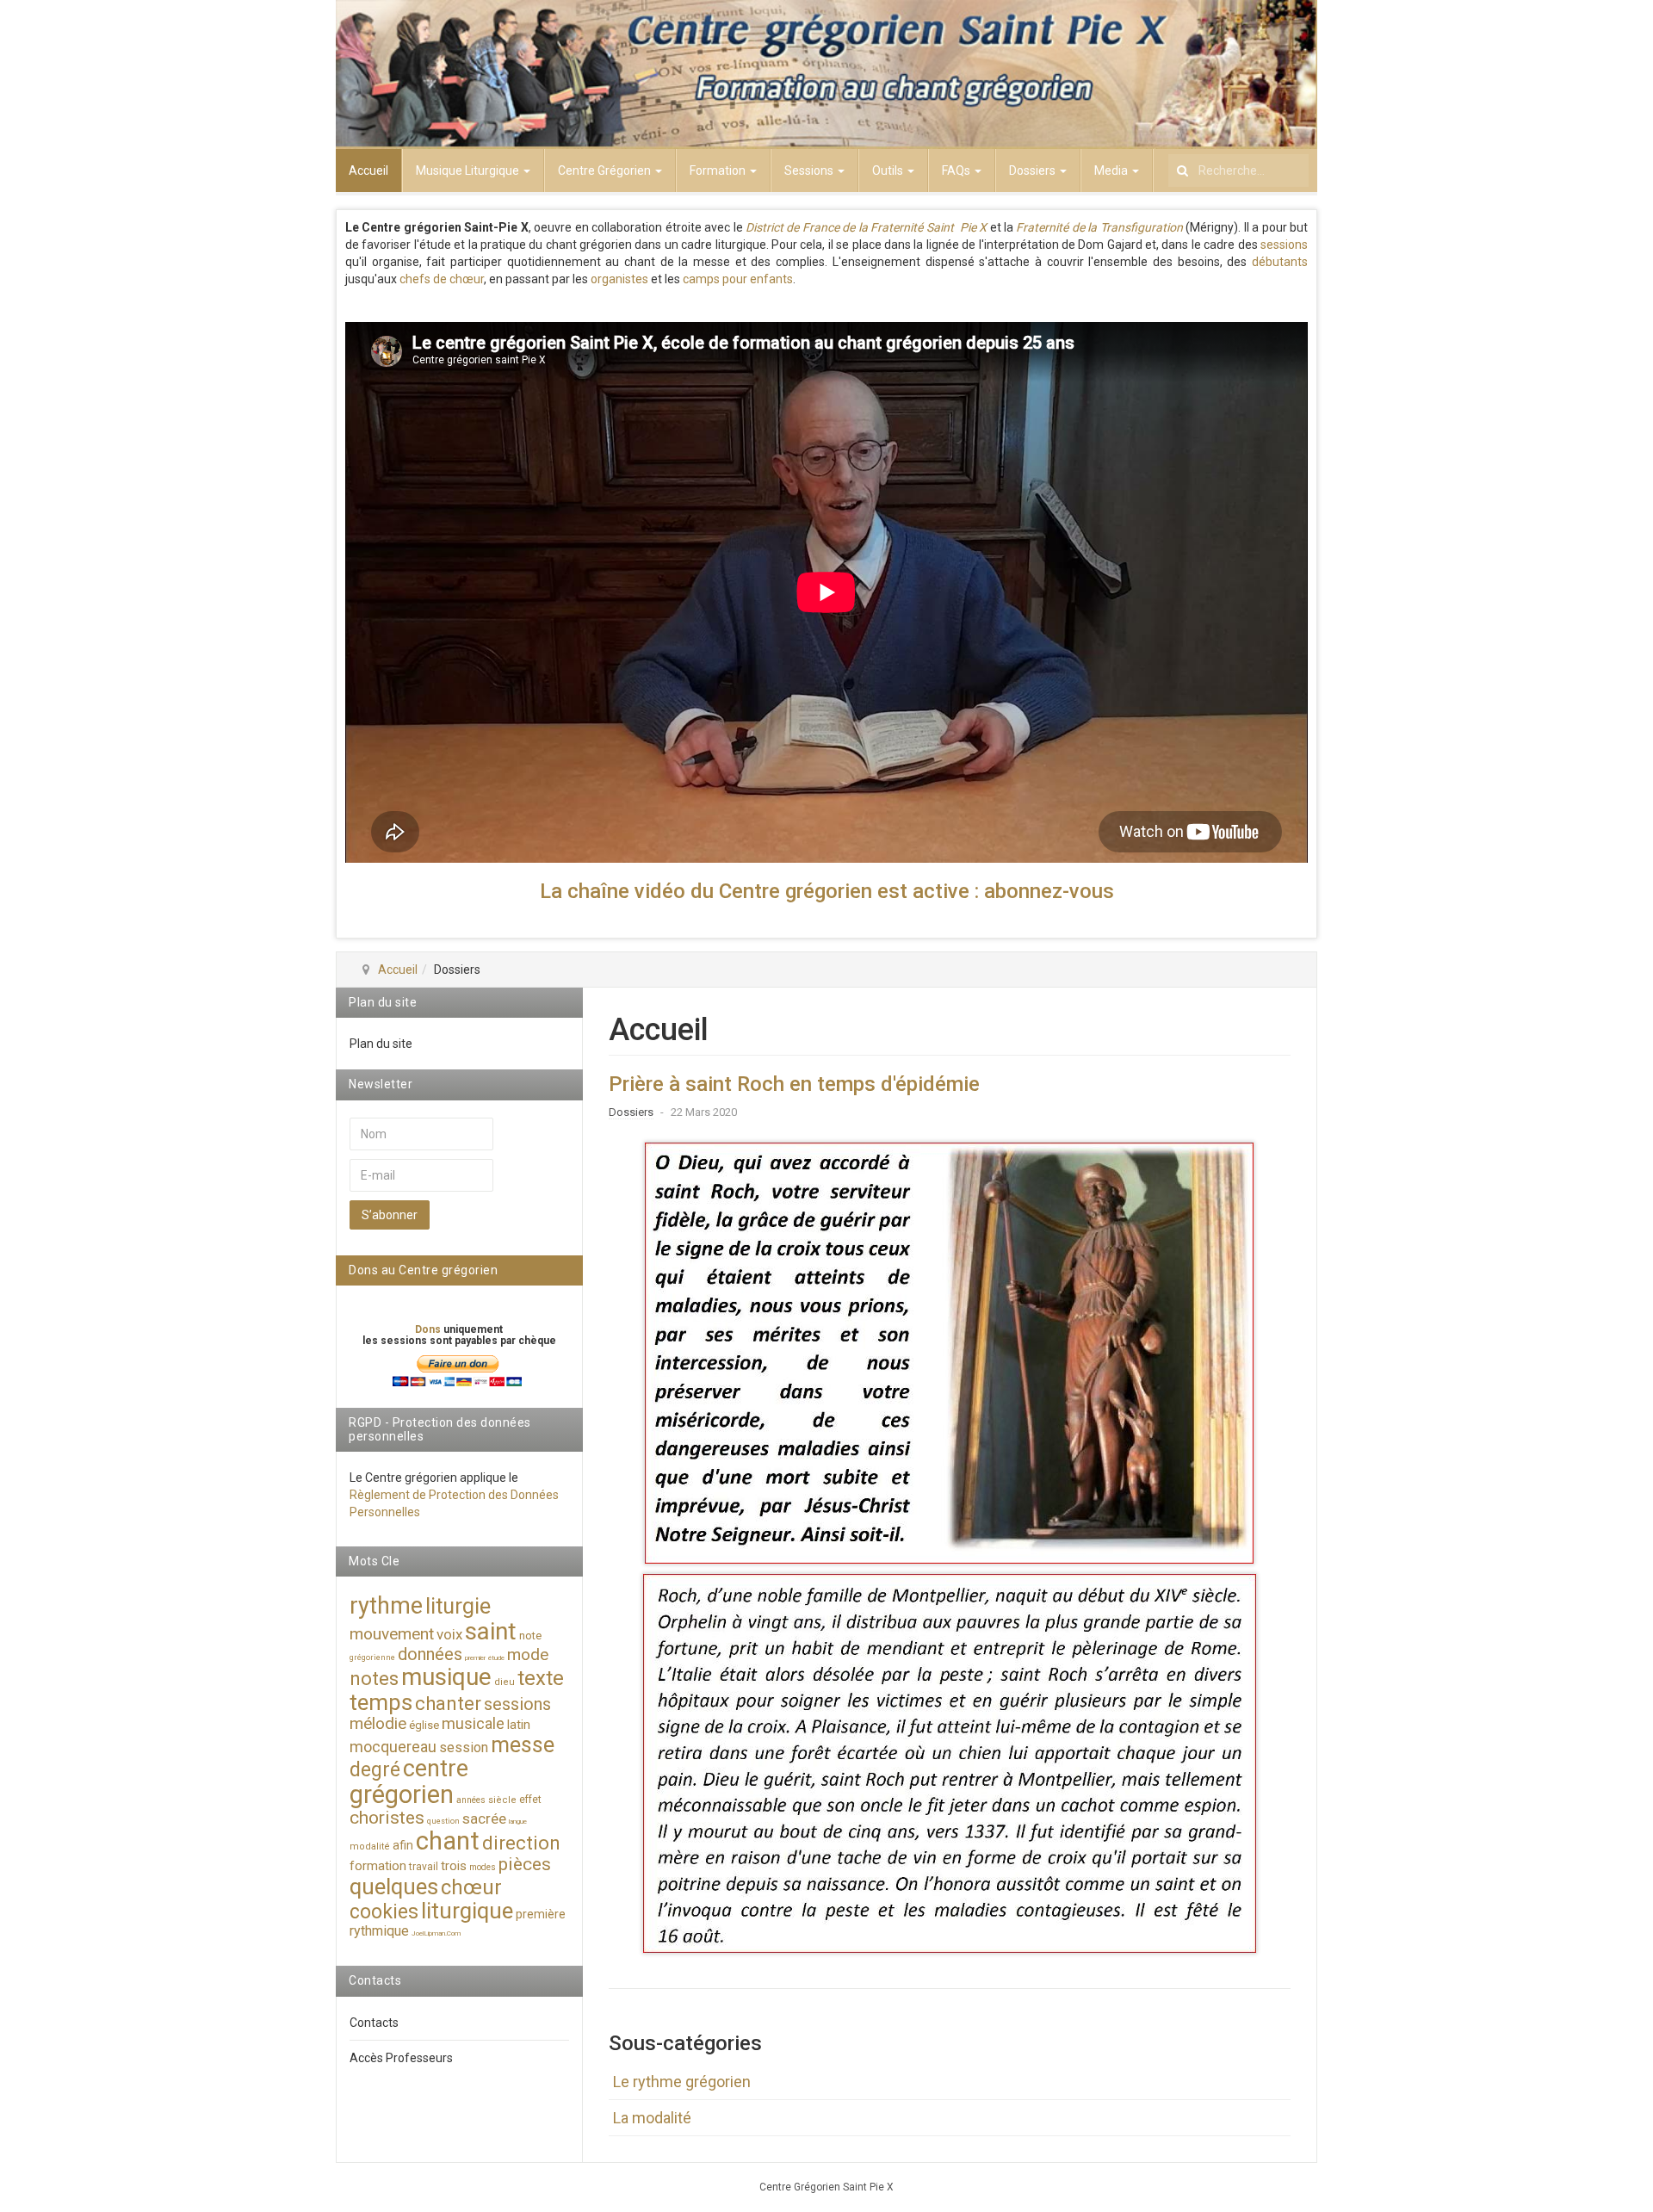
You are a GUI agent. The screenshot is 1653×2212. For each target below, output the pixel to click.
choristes (387, 1818)
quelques (394, 1887)
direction (521, 1843)
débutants (1280, 262)
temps (381, 1702)
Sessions (810, 170)
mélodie (378, 1723)
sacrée (484, 1819)
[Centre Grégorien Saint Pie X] (826, 74)
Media (1112, 170)
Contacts (374, 2023)
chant (448, 1841)
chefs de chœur (442, 279)
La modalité (652, 2118)
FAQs (957, 170)
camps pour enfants (738, 279)
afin (403, 1845)
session (464, 1747)
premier (475, 1658)
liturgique (467, 1911)
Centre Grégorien (606, 170)
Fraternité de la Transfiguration (1099, 227)
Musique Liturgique (469, 170)
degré (375, 1770)
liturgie (458, 1606)
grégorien (402, 1794)
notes (374, 1679)
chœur (471, 1887)
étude (496, 1658)
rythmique (379, 1931)
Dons (429, 1329)
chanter (448, 1704)
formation (378, 1866)
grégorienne (372, 1657)
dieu (505, 1682)
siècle (502, 1800)
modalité (370, 1846)
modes (483, 1867)
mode (528, 1654)
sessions (1284, 245)
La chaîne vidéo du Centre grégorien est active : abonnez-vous (827, 891)
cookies (384, 1912)
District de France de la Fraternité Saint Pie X (866, 227)
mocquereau (393, 1747)
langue (518, 1822)
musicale (473, 1723)
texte (541, 1678)
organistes (619, 279)
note (530, 1636)
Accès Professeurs (401, 2058)
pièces (525, 1864)
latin (519, 1725)
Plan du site (381, 1044)
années (471, 1800)
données (430, 1654)
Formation (719, 170)
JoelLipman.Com (436, 1933)
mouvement (392, 1634)
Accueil (368, 170)
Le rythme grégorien (682, 2082)
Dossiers (1034, 170)
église (424, 1725)
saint (491, 1631)
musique (446, 1677)
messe (523, 1745)
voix (449, 1634)
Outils (889, 170)
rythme (386, 1606)
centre (436, 1769)
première (541, 1914)
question (443, 1821)
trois (454, 1866)
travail (424, 1867)
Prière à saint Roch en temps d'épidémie (794, 1084)
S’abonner (390, 1215)
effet (530, 1800)
